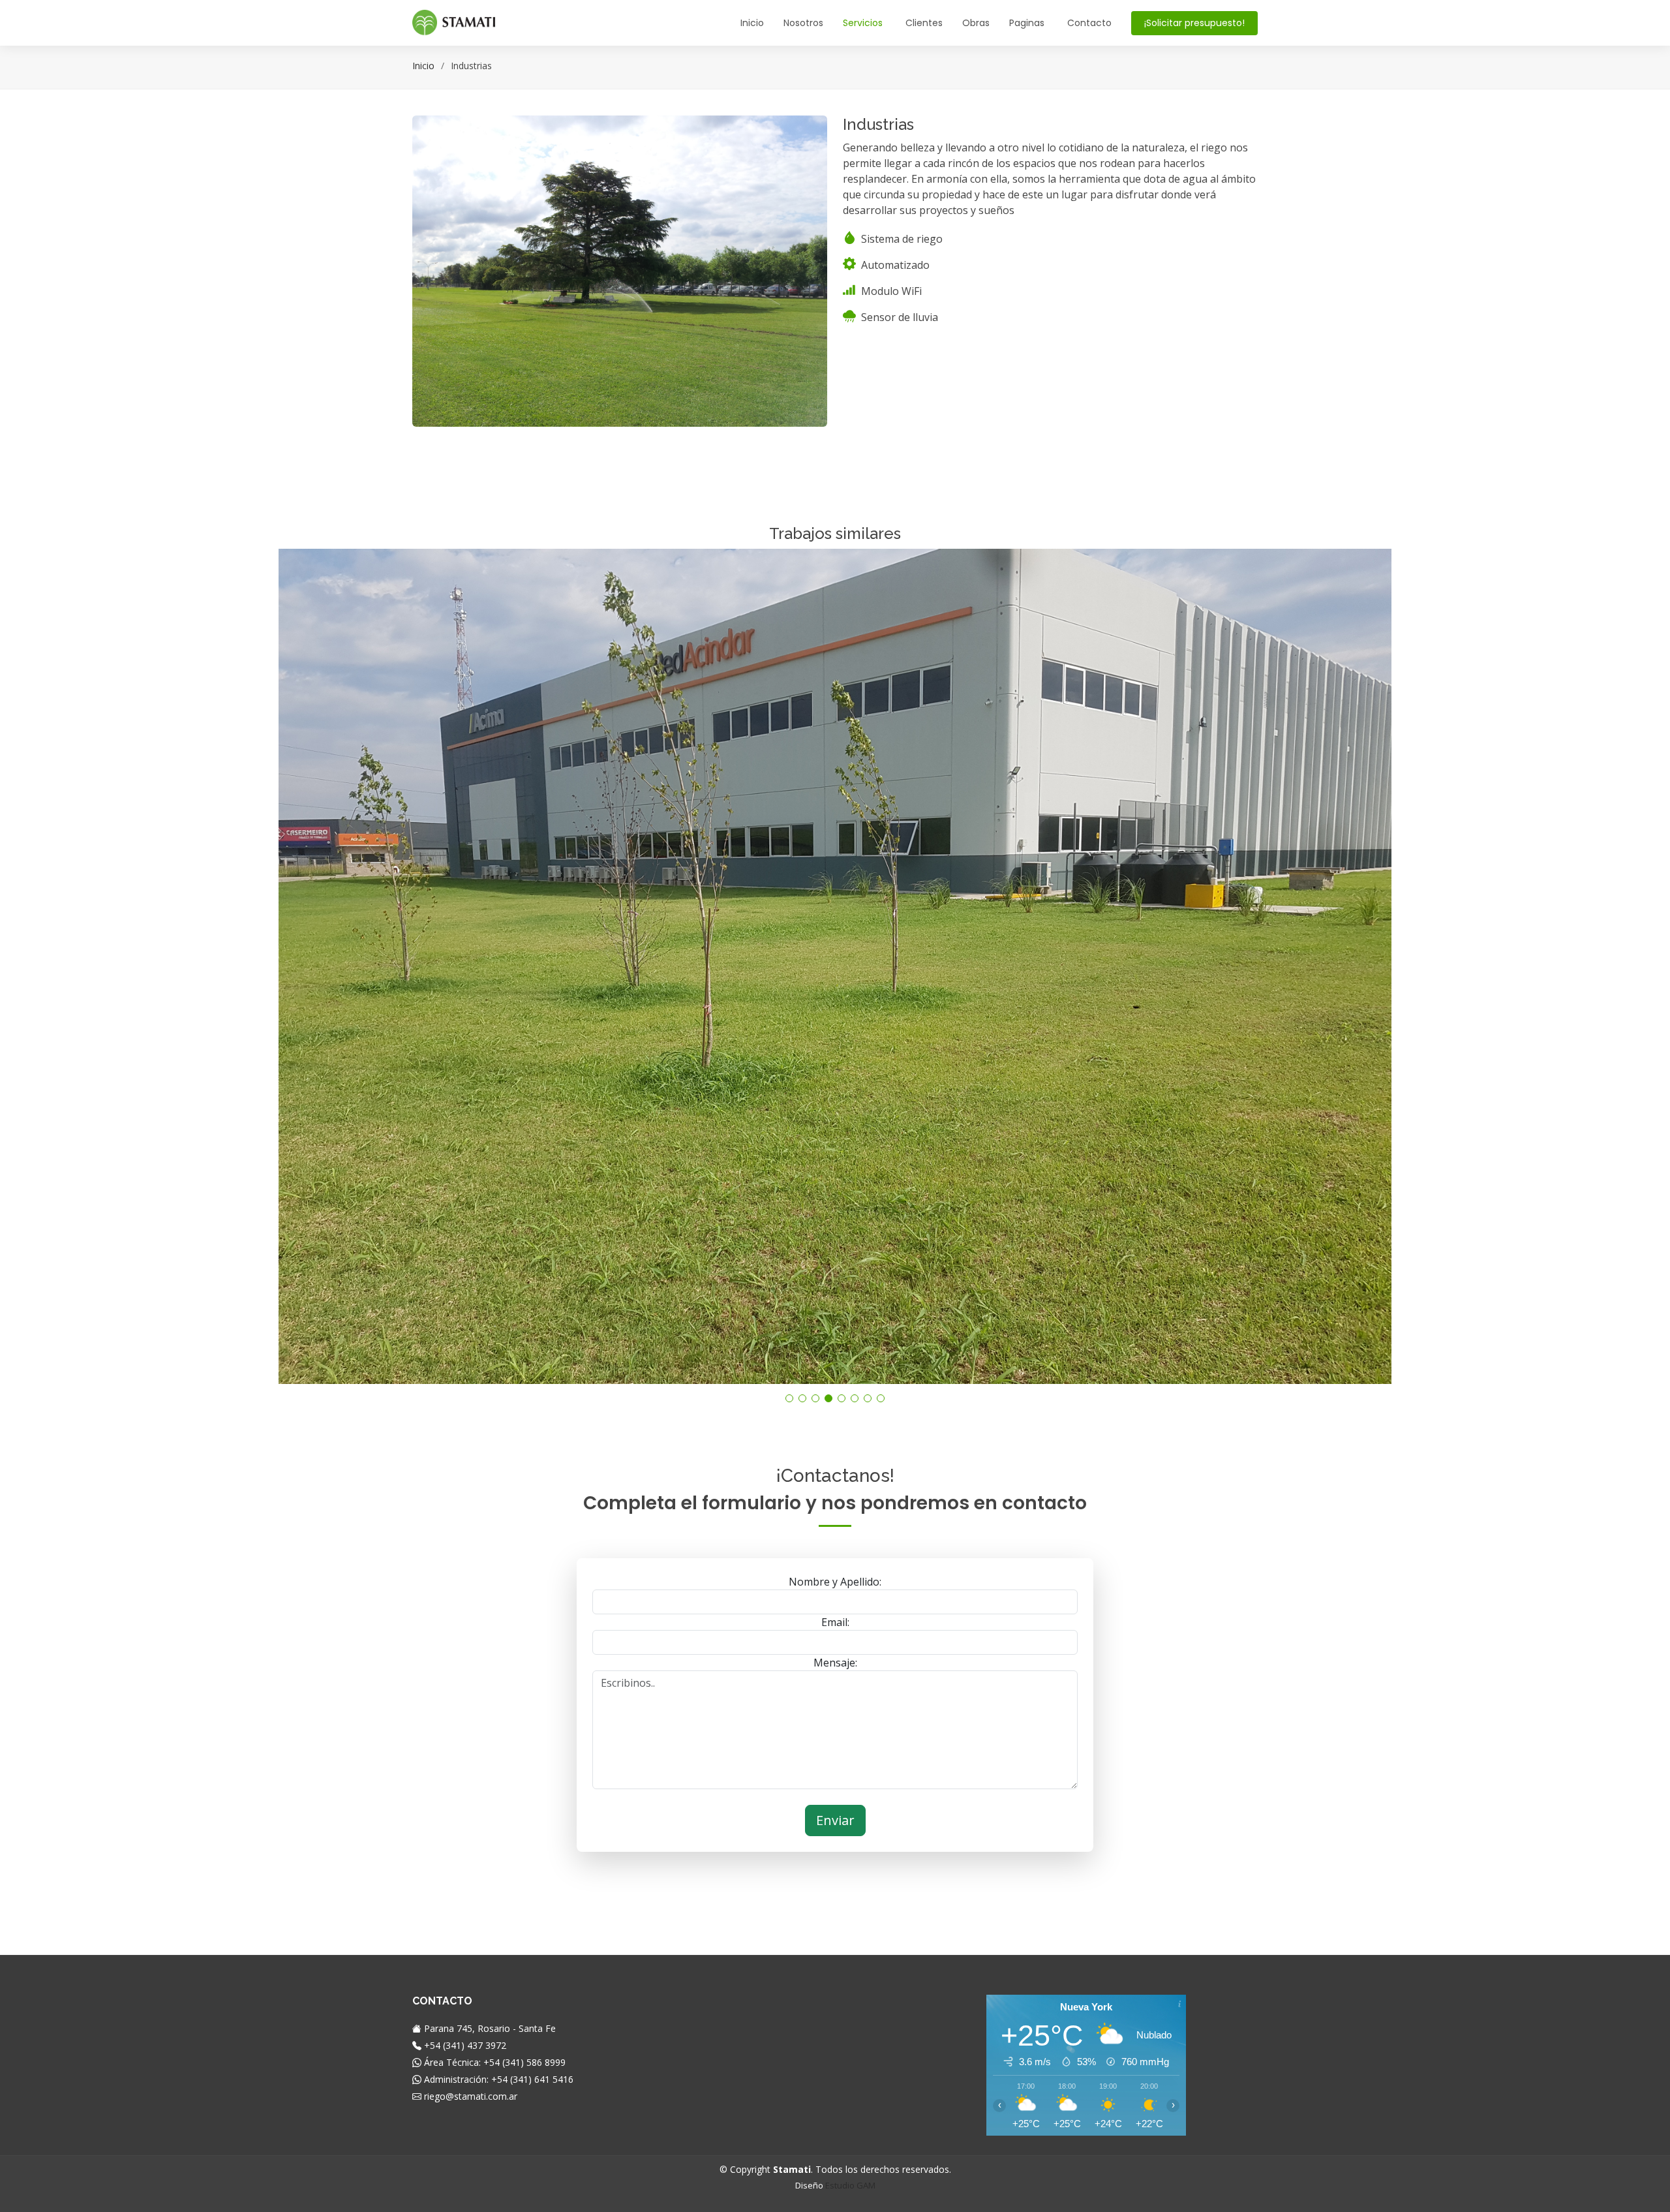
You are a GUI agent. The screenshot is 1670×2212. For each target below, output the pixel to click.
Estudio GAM (850, 2185)
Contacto (1089, 23)
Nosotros (803, 23)
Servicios (863, 23)
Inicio (752, 23)
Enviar (835, 1820)
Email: (835, 1622)
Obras (976, 23)
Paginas (1027, 23)
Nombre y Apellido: (835, 1582)
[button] (789, 1398)
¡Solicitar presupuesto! (1194, 23)
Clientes (924, 23)
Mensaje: (835, 1663)
